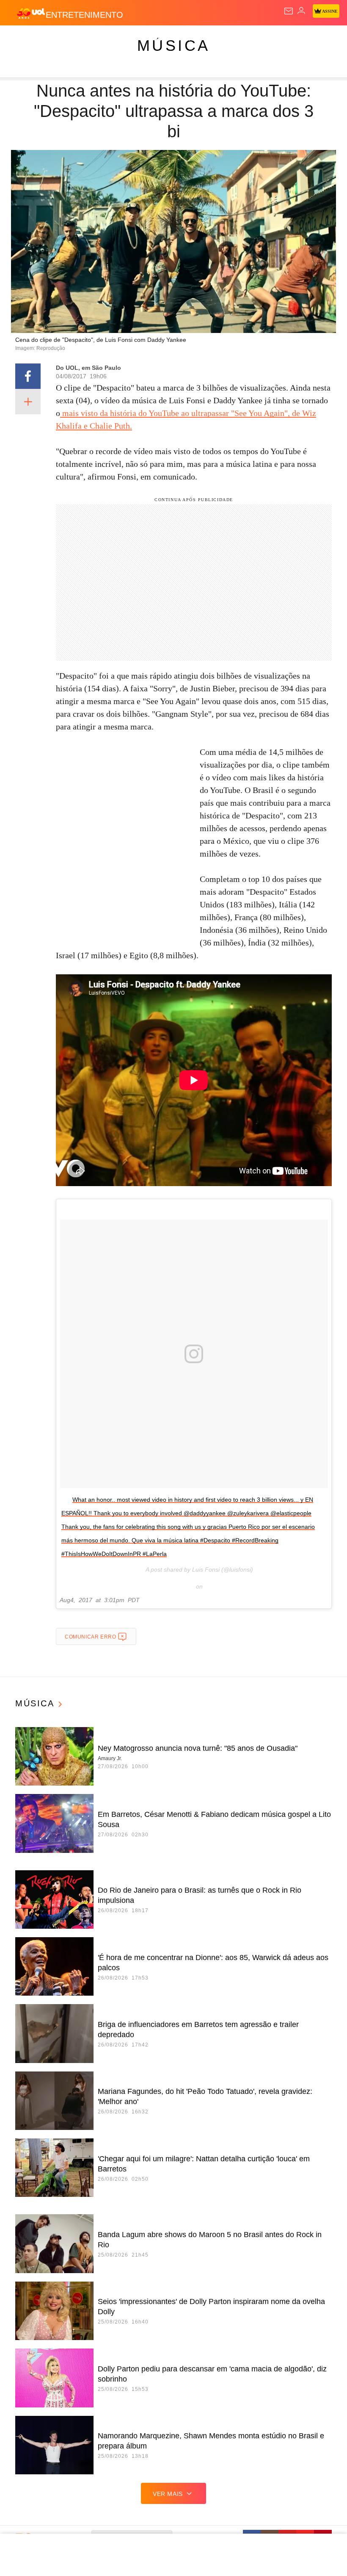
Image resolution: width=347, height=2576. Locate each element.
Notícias (119, 39)
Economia (222, 39)
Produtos (20, 39)
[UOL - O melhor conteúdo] (31, 13)
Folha (255, 39)
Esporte (285, 39)
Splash (318, 39)
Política (153, 39)
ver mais (168, 2494)
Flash (53, 39)
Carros (186, 39)
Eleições (84, 39)
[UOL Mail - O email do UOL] (289, 11)
